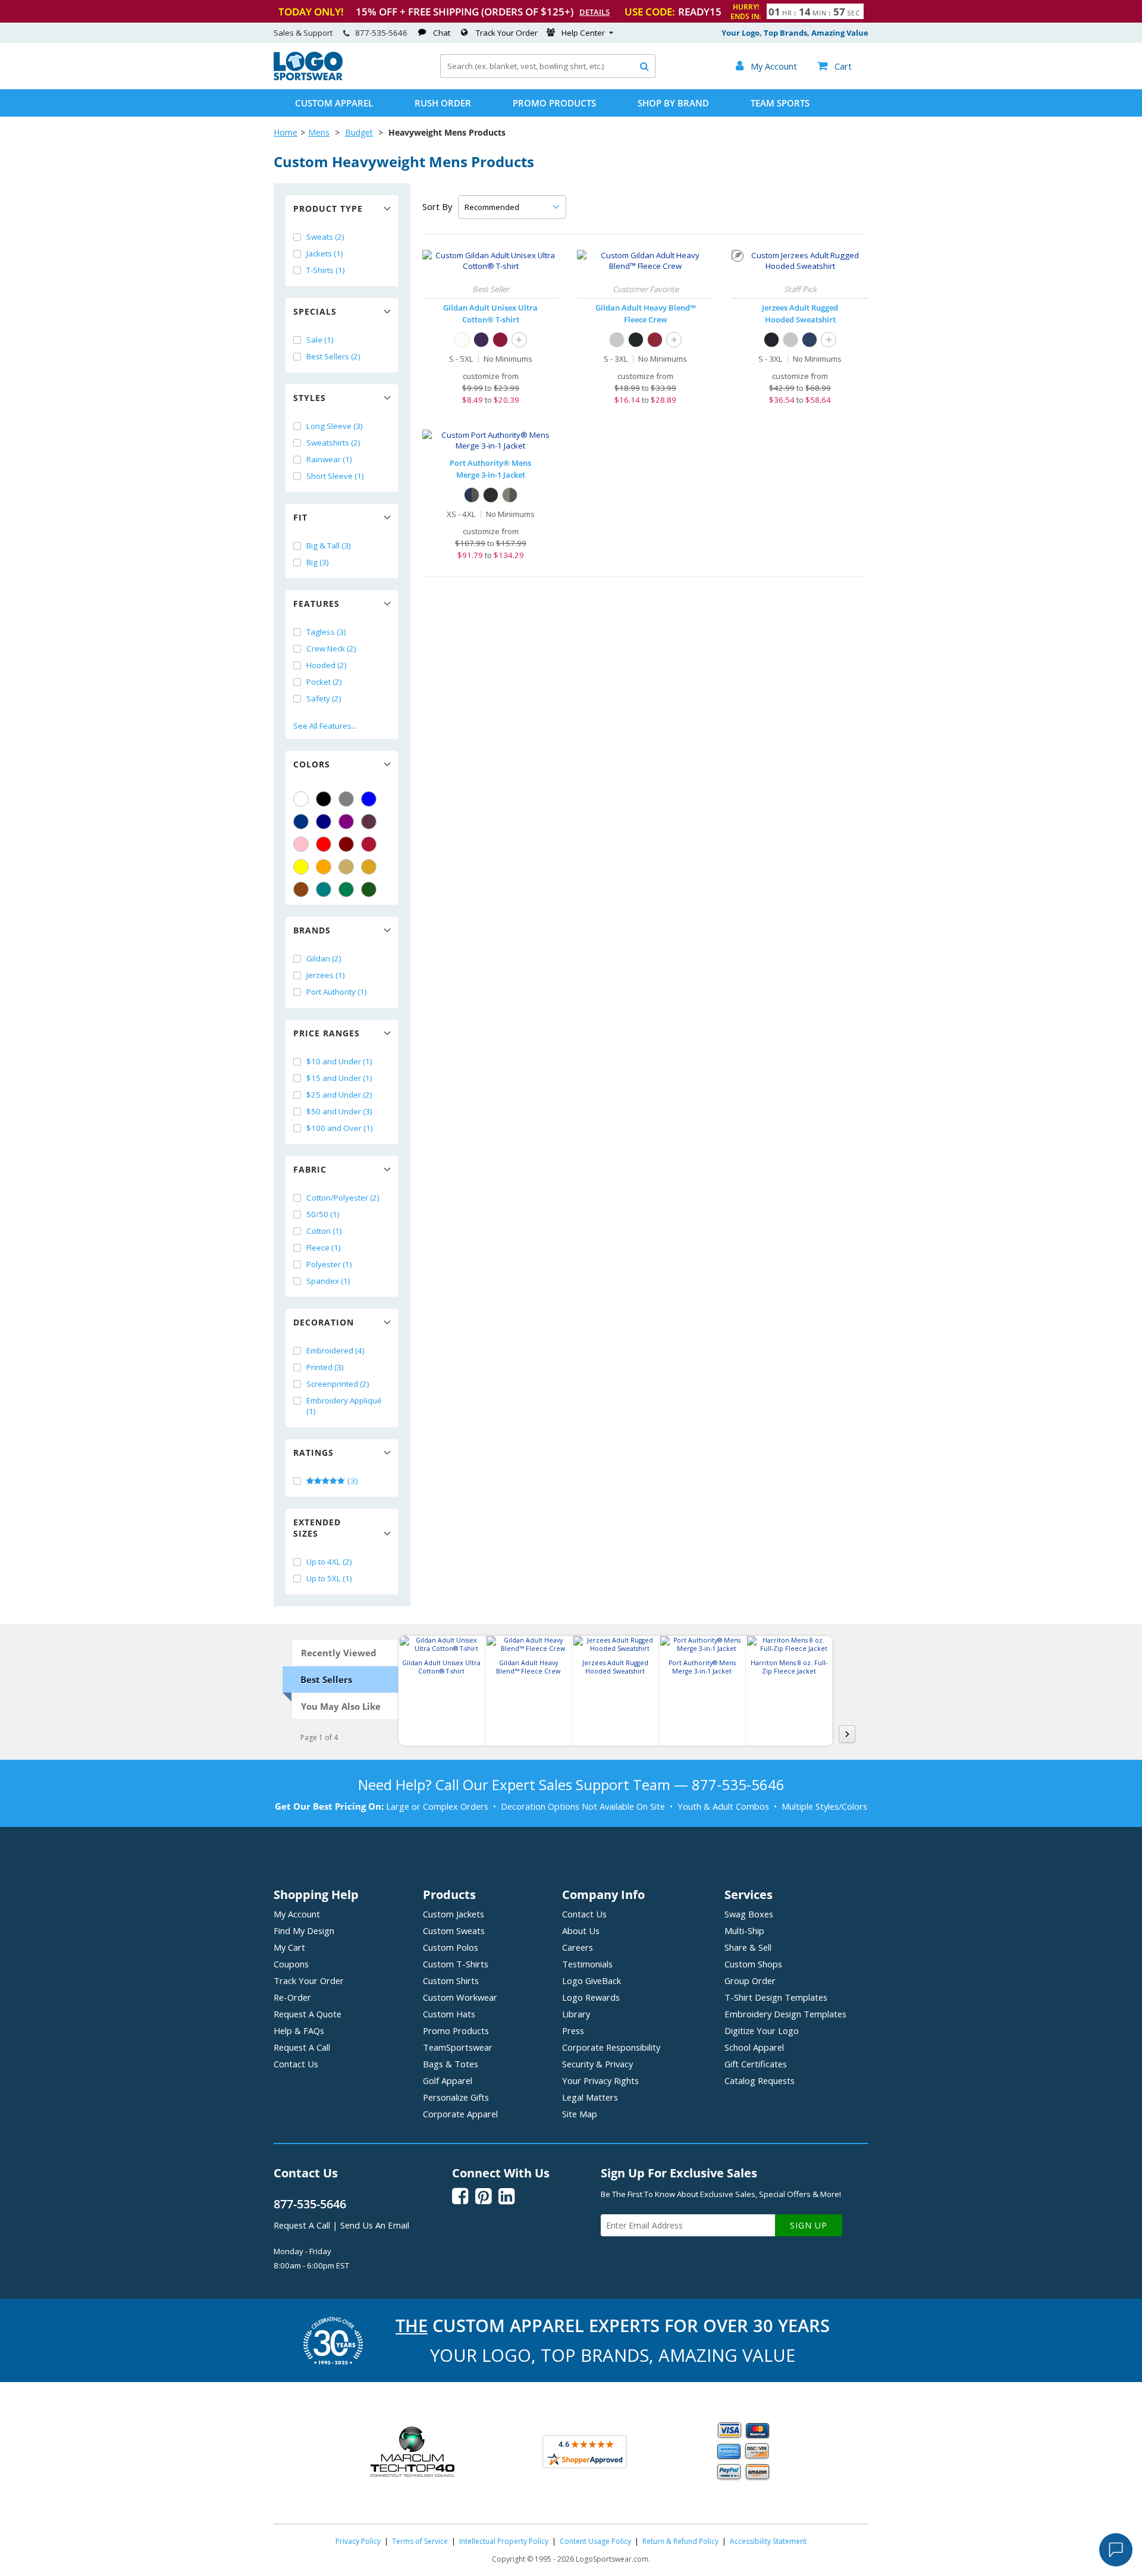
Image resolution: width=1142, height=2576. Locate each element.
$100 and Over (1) (340, 1128)
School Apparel (754, 2047)
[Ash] (617, 340)
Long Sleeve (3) (335, 426)
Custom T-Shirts (456, 1964)
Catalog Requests (760, 2080)
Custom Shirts (451, 1980)
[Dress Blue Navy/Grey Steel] (472, 495)
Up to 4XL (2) (329, 1562)
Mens (319, 132)
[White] (301, 799)
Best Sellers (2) (333, 356)
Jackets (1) (325, 253)
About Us (581, 1931)
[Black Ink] (771, 340)
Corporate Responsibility (611, 2047)
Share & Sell (748, 1947)
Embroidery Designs (785, 2014)
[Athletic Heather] (790, 340)
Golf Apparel (448, 2080)
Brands (312, 930)
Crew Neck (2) (331, 648)
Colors (312, 764)
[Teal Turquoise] (324, 889)
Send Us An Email (375, 2225)
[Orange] (324, 867)
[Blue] (369, 799)
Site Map (580, 2114)
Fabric (310, 1169)
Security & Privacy (597, 2064)
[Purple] (346, 822)
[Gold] (369, 867)
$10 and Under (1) (339, 1061)
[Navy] (324, 822)
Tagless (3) (326, 632)
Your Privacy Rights (600, 2080)
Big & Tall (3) (329, 546)
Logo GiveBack (592, 1980)
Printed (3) (325, 1367)
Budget (359, 132)
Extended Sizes (317, 1528)
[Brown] (301, 889)
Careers (578, 1947)
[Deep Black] (491, 495)
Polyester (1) (329, 1264)
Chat (442, 33)
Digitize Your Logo (762, 2030)
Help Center (583, 33)
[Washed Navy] (810, 340)
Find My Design (304, 1931)
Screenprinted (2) (338, 1384)
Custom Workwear (460, 1997)
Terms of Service (420, 2541)
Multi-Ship (744, 1931)
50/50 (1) (323, 1214)
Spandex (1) (328, 1281)
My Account (297, 1914)
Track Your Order (507, 33)
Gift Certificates (756, 2064)
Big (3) (318, 562)
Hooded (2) (327, 665)
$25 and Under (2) (339, 1095)
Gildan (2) (324, 958)
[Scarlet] (369, 844)
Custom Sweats (454, 1931)
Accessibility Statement (768, 2541)
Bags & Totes (451, 2064)
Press (573, 2030)
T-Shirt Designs (776, 1997)
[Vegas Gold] (346, 867)
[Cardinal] (369, 822)
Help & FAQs (299, 2030)
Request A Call (302, 2047)
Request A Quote (308, 2014)
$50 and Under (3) (339, 1111)
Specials (315, 311)
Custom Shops (753, 1964)
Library (576, 2014)
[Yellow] (301, 867)
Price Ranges (327, 1033)
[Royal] (301, 822)
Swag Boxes (749, 1914)
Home (285, 132)
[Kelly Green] (346, 889)
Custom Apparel (334, 103)
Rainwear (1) (329, 459)
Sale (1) (320, 340)
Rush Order (443, 103)
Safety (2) (324, 698)
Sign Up (809, 2225)
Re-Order (292, 1997)
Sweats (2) (325, 237)
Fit (300, 517)
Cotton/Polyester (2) (343, 1198)
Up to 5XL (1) (329, 1578)
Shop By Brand (673, 103)
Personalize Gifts (456, 2097)
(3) (352, 1481)
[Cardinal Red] (655, 340)
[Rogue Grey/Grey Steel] (510, 495)
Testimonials (587, 1964)
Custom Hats (449, 2014)
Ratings (313, 1452)
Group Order (750, 1980)
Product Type (328, 209)
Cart (834, 66)
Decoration (324, 1322)
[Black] (324, 799)
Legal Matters (590, 2097)
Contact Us (296, 2064)
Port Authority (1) (337, 992)
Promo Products (554, 103)
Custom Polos (451, 1947)
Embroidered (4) (335, 1350)
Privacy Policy (358, 2541)
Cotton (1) (324, 1231)
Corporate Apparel (460, 2114)
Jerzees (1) (326, 975)
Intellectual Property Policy (504, 2541)
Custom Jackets (454, 1914)
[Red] (324, 844)
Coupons (291, 1964)
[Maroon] (346, 844)
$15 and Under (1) (339, 1078)
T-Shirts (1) (326, 270)
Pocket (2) (324, 682)
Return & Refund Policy (680, 2541)
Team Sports (780, 103)
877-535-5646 (381, 33)
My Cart (289, 1947)
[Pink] (301, 844)
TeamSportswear (458, 2047)
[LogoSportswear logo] (308, 77)
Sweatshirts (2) (333, 443)
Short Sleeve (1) (335, 476)
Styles (310, 398)
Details (594, 12)
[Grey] (346, 799)
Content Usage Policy (595, 2541)
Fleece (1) (324, 1248)
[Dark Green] (369, 889)
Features (316, 604)
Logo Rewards (591, 1997)
